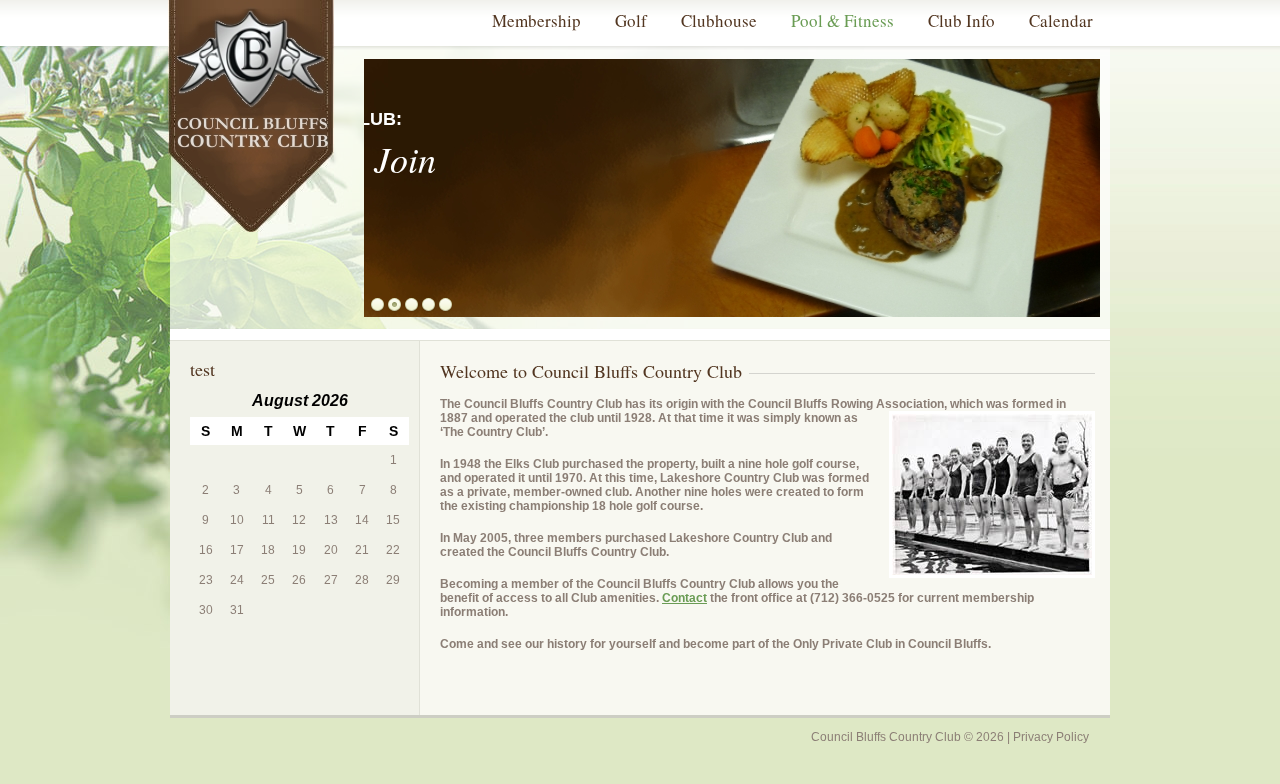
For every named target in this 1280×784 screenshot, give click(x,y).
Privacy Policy (1051, 737)
